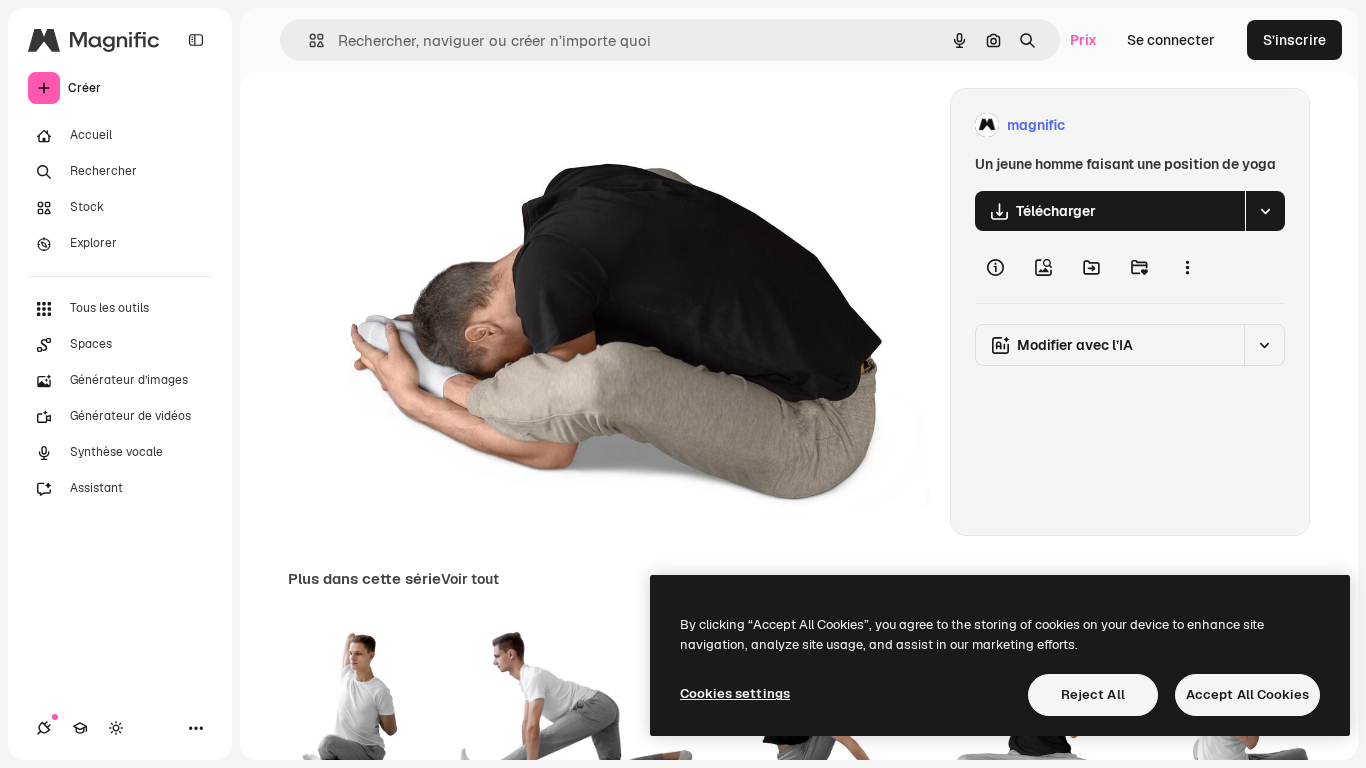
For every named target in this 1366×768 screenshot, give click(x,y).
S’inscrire (1294, 40)
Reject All (1093, 694)
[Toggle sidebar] (196, 40)
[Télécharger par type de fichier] (1265, 211)
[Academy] (80, 728)
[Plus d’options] (1187, 267)
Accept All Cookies (1247, 694)
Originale (425, 125)
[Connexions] (44, 728)
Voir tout (470, 579)
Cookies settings (735, 693)
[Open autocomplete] (308, 40)
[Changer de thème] (116, 728)
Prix (1083, 40)
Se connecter (1171, 40)
